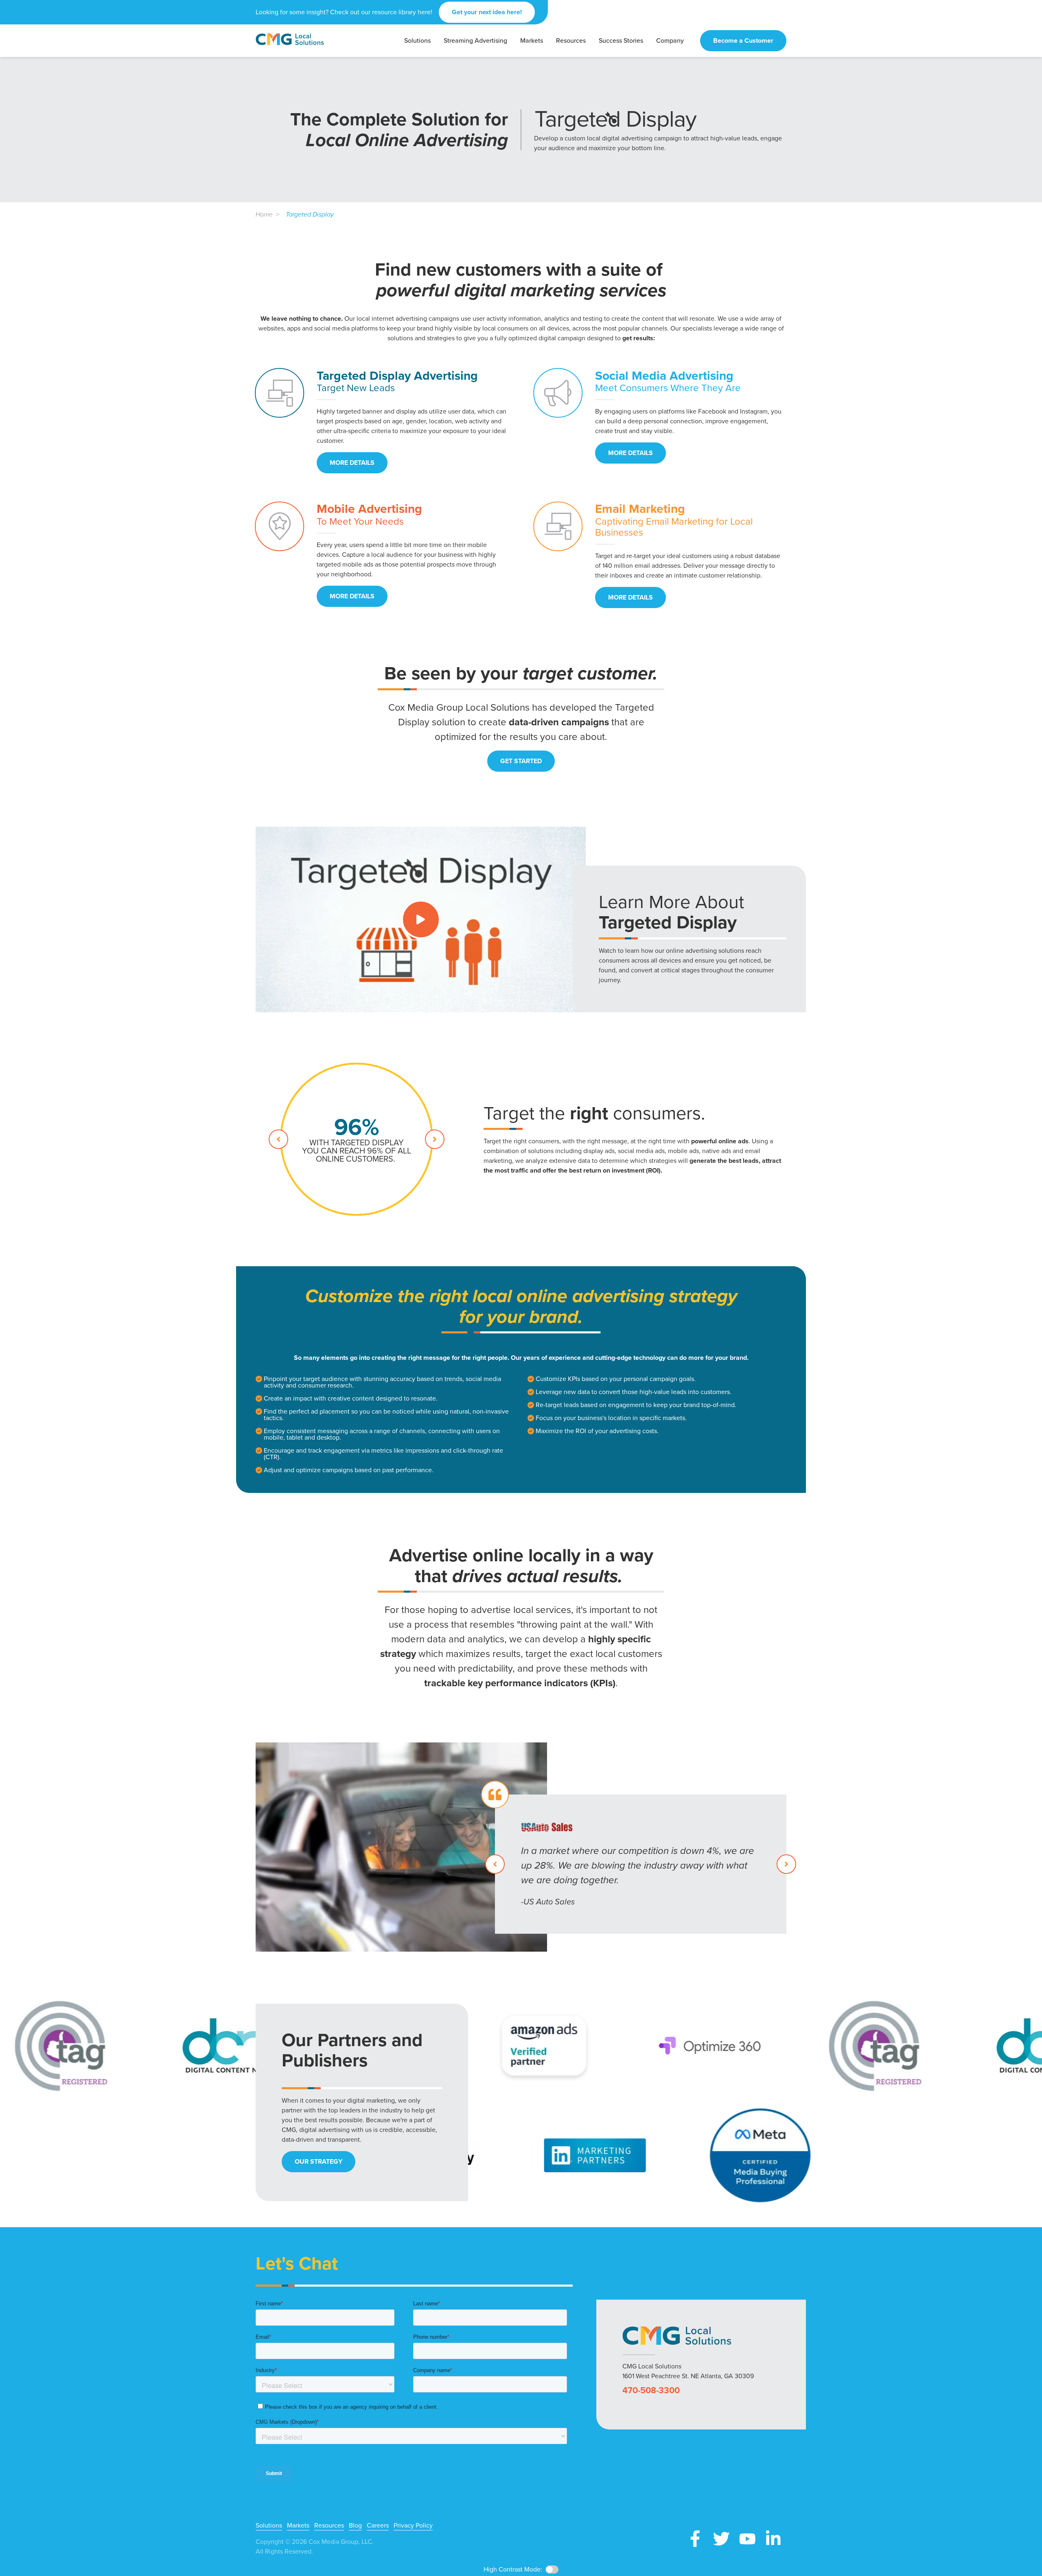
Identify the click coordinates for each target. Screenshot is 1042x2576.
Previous (278, 1139)
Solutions (269, 2526)
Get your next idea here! (487, 12)
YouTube (747, 2539)
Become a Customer (743, 40)
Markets (298, 2526)
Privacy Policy (413, 2526)
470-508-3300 (651, 2390)
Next (435, 1139)
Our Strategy (319, 2161)
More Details (352, 463)
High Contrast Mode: (37, 32)
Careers (378, 2526)
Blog (355, 2526)
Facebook (695, 2539)
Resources (329, 2526)
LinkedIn (773, 2539)
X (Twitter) (721, 2539)
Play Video (421, 919)
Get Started (521, 761)
